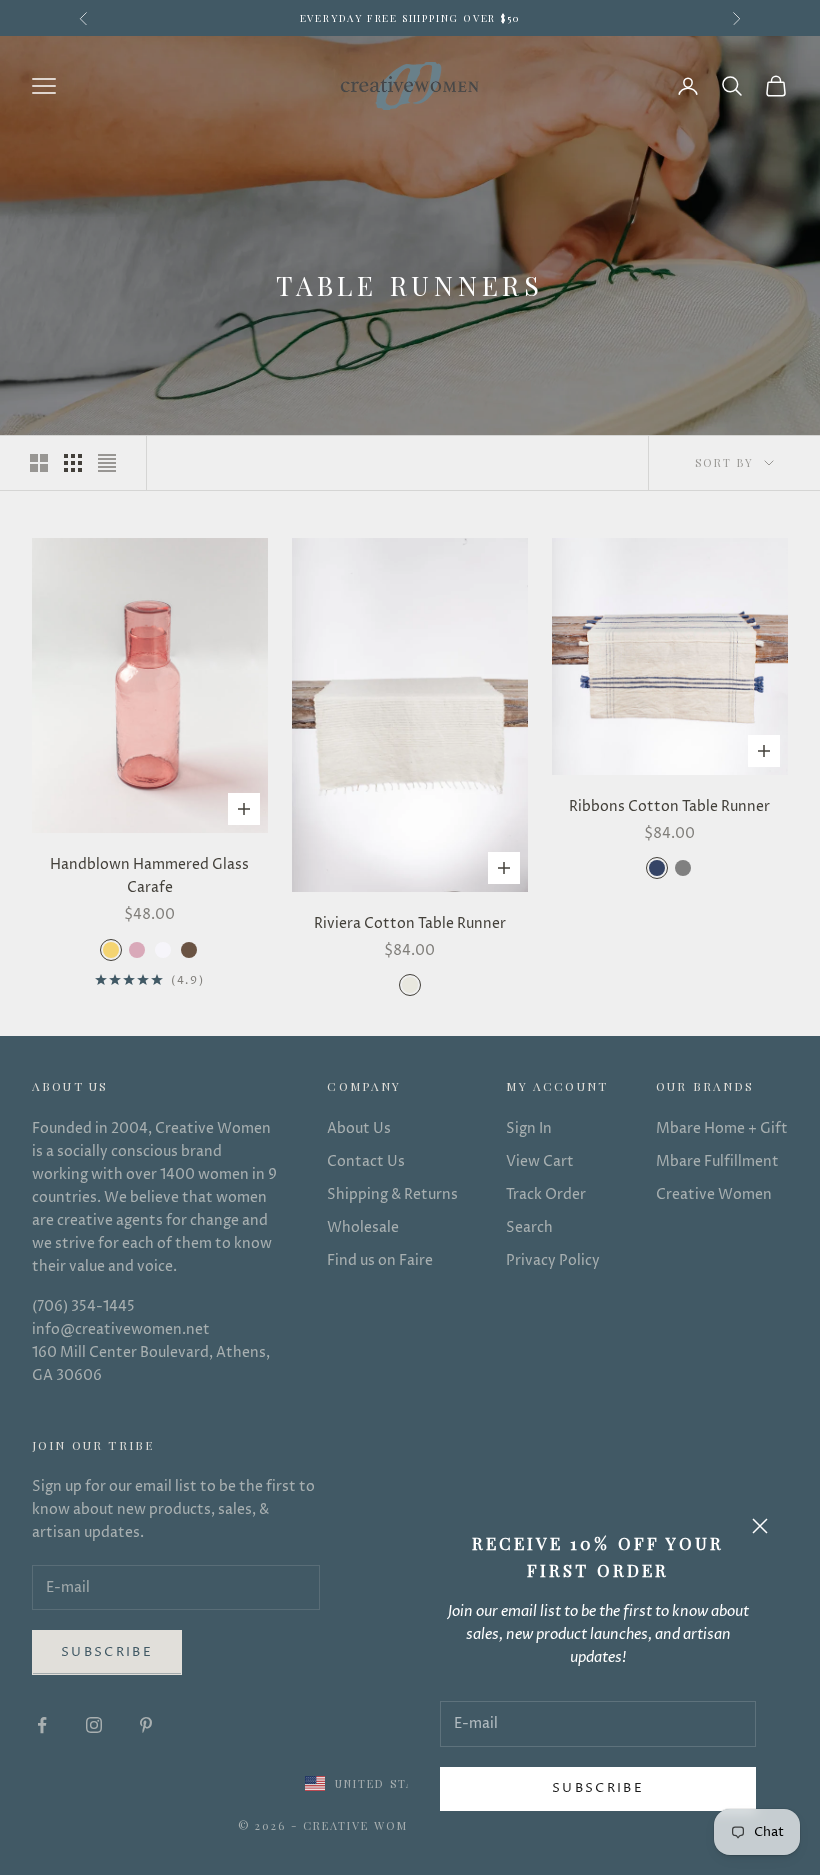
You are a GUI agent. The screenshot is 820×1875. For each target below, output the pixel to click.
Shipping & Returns (392, 1194)
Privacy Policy (553, 1260)
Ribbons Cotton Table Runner (669, 806)
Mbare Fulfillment (717, 1161)
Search (529, 1227)
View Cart (540, 1161)
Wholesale (363, 1227)
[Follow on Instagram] (94, 1725)
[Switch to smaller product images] (73, 463)
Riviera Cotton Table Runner (410, 923)
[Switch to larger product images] (39, 463)
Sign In (529, 1128)
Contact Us (366, 1161)
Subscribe (598, 1788)
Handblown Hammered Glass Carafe (149, 876)
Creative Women (714, 1194)
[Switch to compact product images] (107, 463)
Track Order (546, 1194)
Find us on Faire (380, 1260)
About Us (359, 1128)
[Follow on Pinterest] (146, 1725)
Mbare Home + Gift (722, 1128)
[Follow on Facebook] (42, 1725)
